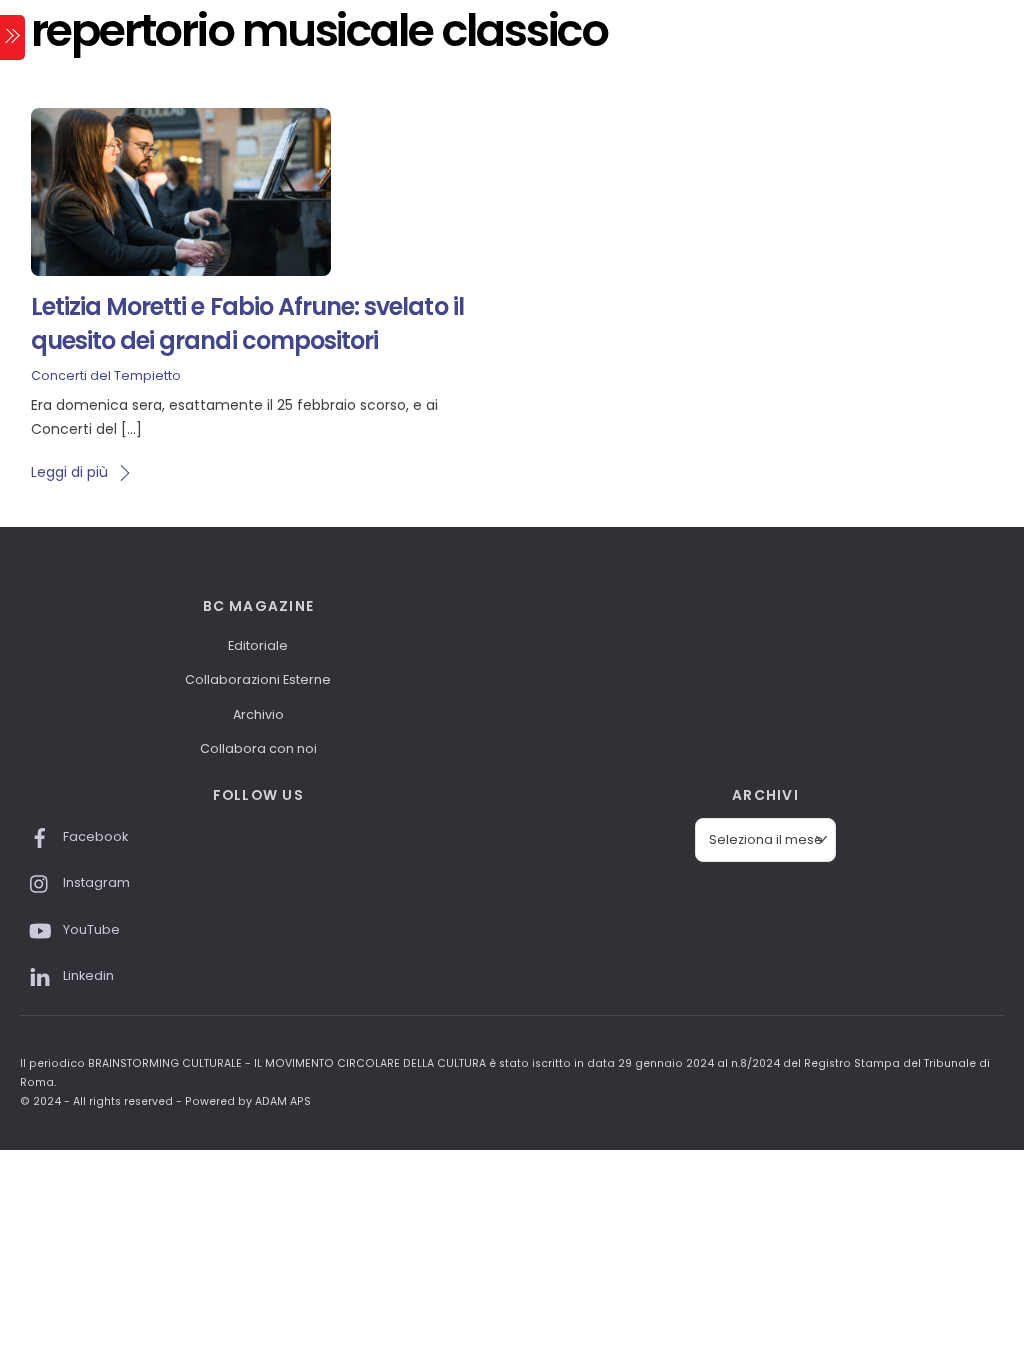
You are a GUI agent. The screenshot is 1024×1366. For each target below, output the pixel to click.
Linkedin (87, 975)
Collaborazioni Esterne (258, 679)
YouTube (90, 929)
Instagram (95, 882)
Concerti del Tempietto (106, 375)
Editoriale (258, 645)
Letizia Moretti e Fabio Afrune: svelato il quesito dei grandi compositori (247, 323)
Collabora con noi (258, 748)
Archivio (258, 714)
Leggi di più (69, 472)
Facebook (94, 836)
